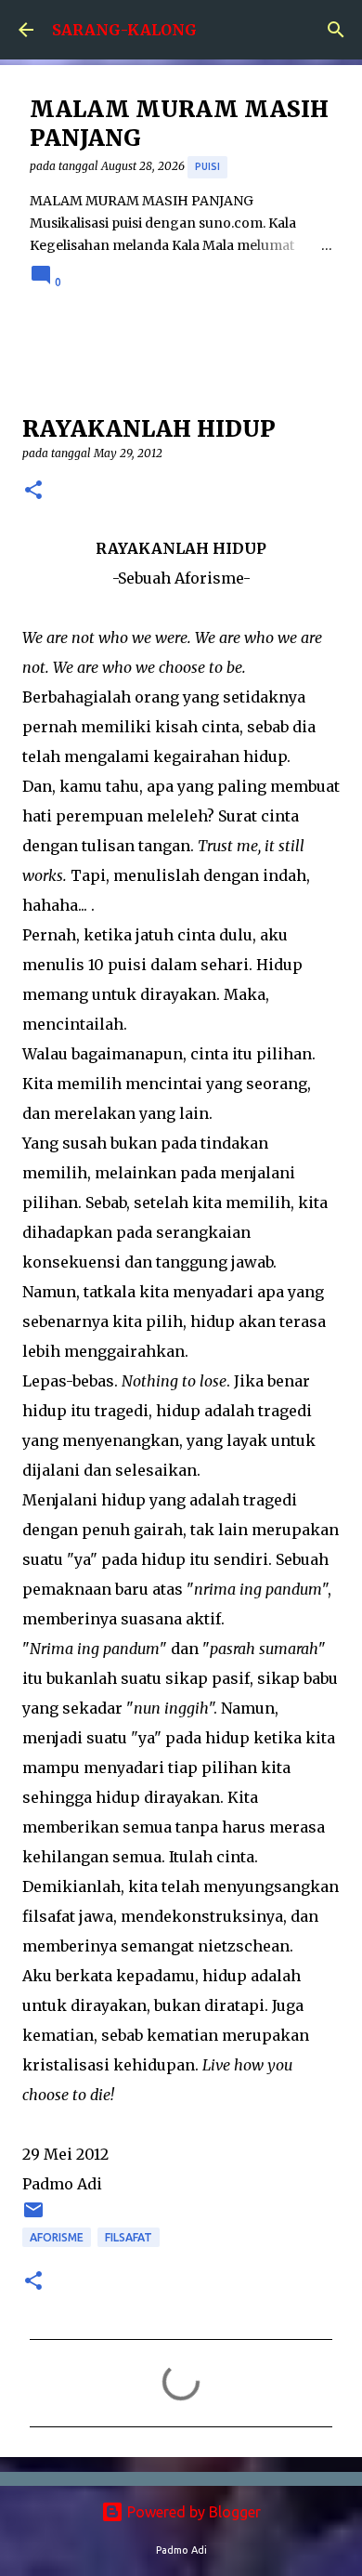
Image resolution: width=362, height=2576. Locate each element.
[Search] (336, 30)
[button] (33, 491)
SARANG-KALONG (124, 30)
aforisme (57, 2237)
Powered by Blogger (192, 2512)
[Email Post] (33, 2217)
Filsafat (129, 2237)
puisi (207, 166)
